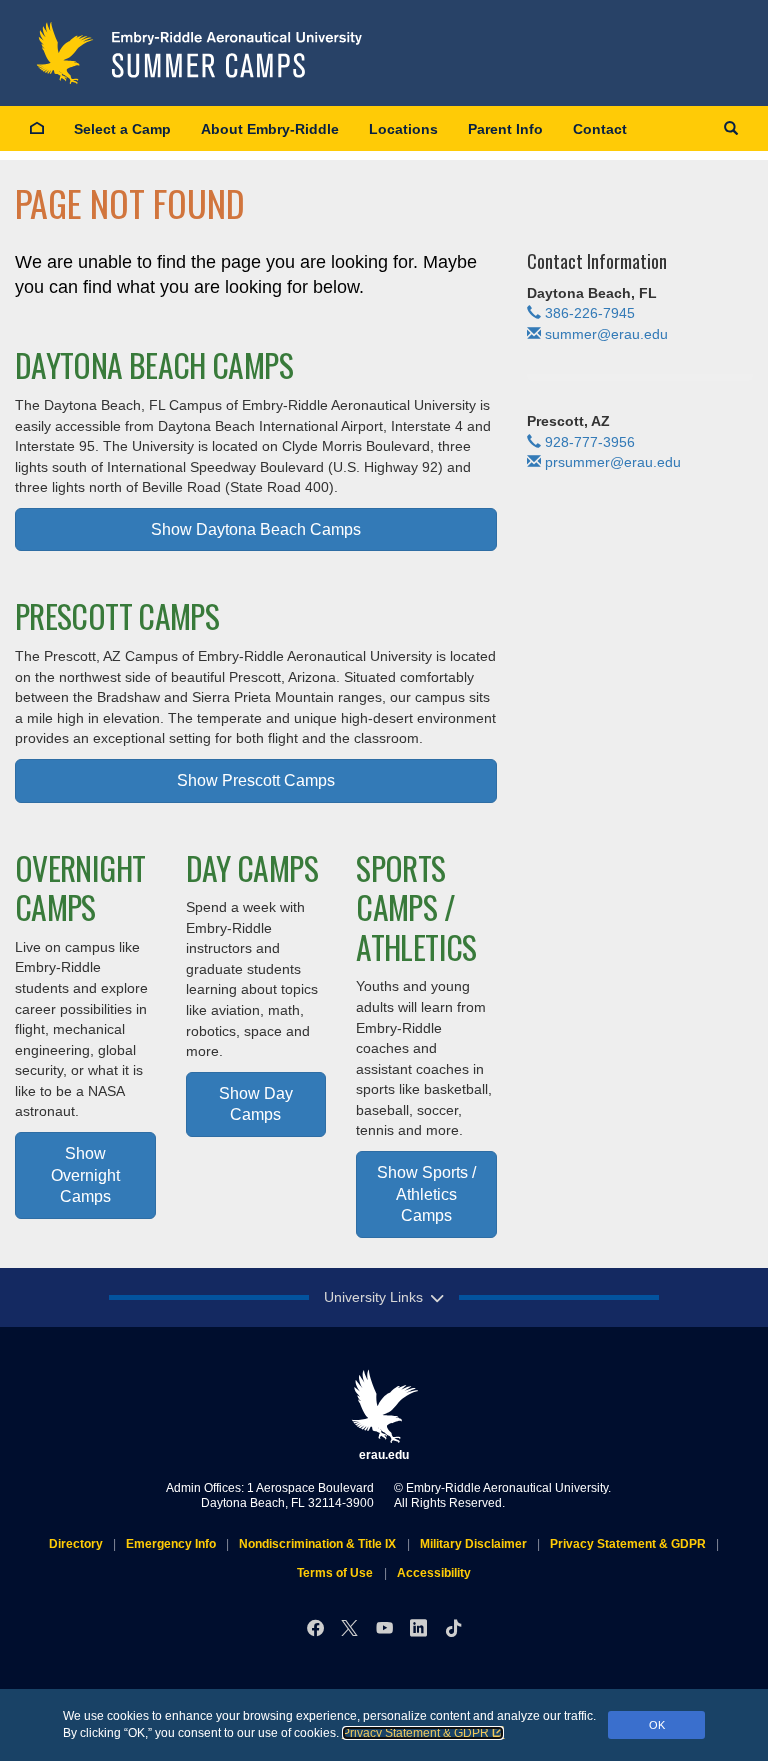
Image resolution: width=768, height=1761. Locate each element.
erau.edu (384, 1455)
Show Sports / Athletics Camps (426, 1193)
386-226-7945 (590, 313)
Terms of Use (335, 1573)
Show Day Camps (256, 1104)
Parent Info (505, 129)
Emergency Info (171, 1544)
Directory (76, 1544)
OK (657, 1725)
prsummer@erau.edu (613, 462)
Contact (600, 129)
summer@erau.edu (606, 334)
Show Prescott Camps (256, 780)
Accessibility (434, 1573)
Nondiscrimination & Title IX (317, 1544)
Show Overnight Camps (85, 1174)
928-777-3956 (590, 442)
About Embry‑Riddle (270, 129)
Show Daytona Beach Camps (256, 529)
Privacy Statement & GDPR (415, 1733)
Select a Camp (122, 129)
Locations (403, 129)
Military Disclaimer (473, 1544)
